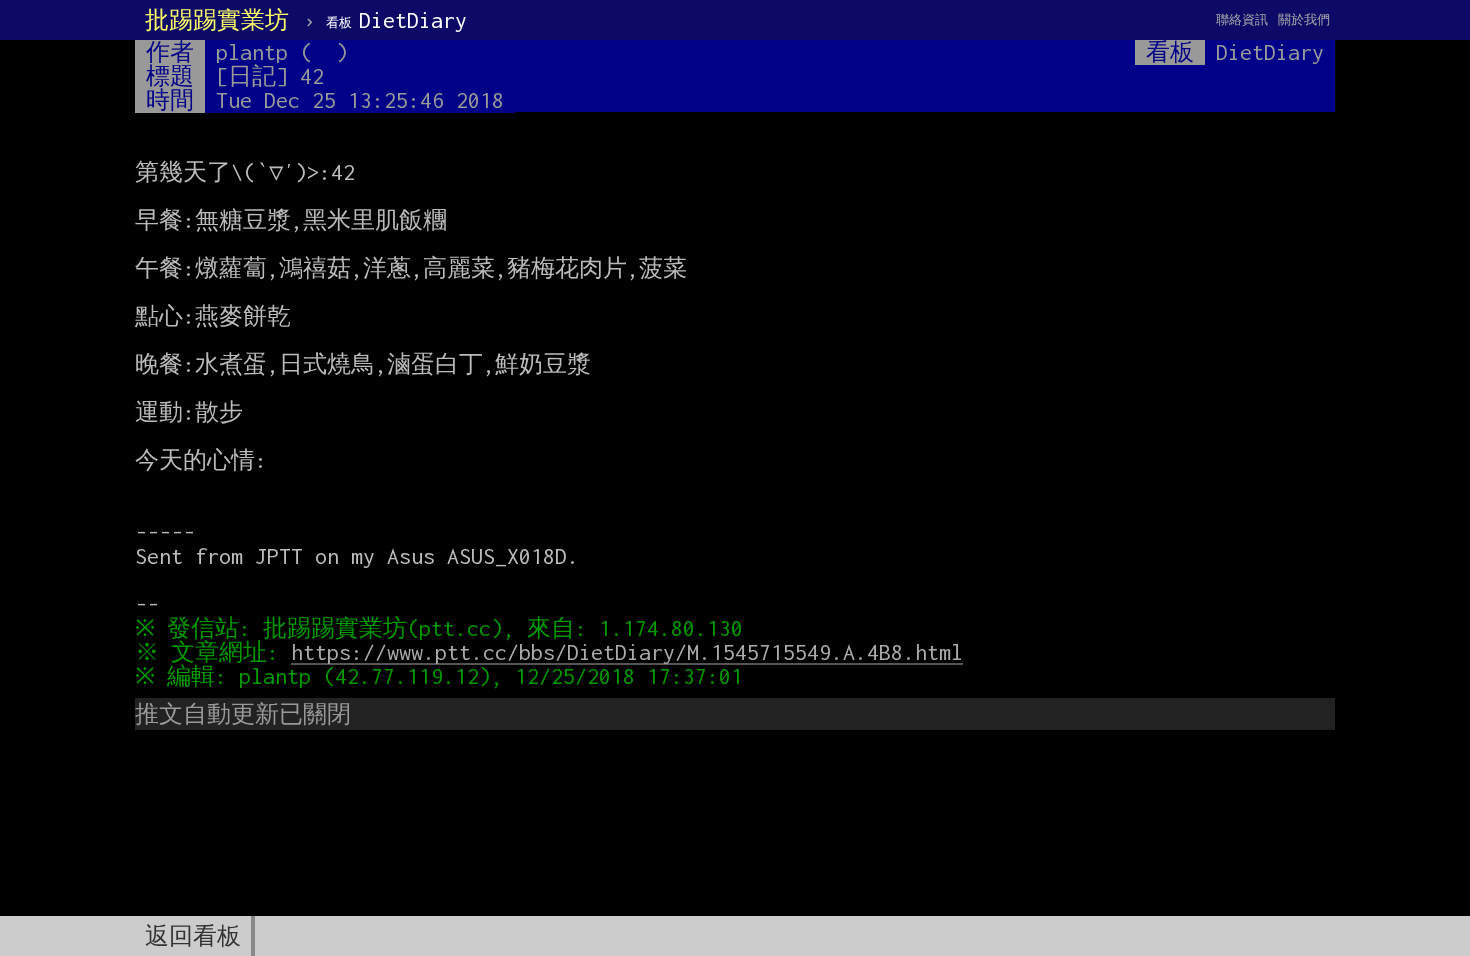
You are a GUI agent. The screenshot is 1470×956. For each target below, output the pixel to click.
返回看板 (193, 936)
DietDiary (396, 20)
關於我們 (1304, 19)
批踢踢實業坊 (217, 20)
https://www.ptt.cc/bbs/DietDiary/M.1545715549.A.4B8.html (627, 652)
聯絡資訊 (1242, 19)
